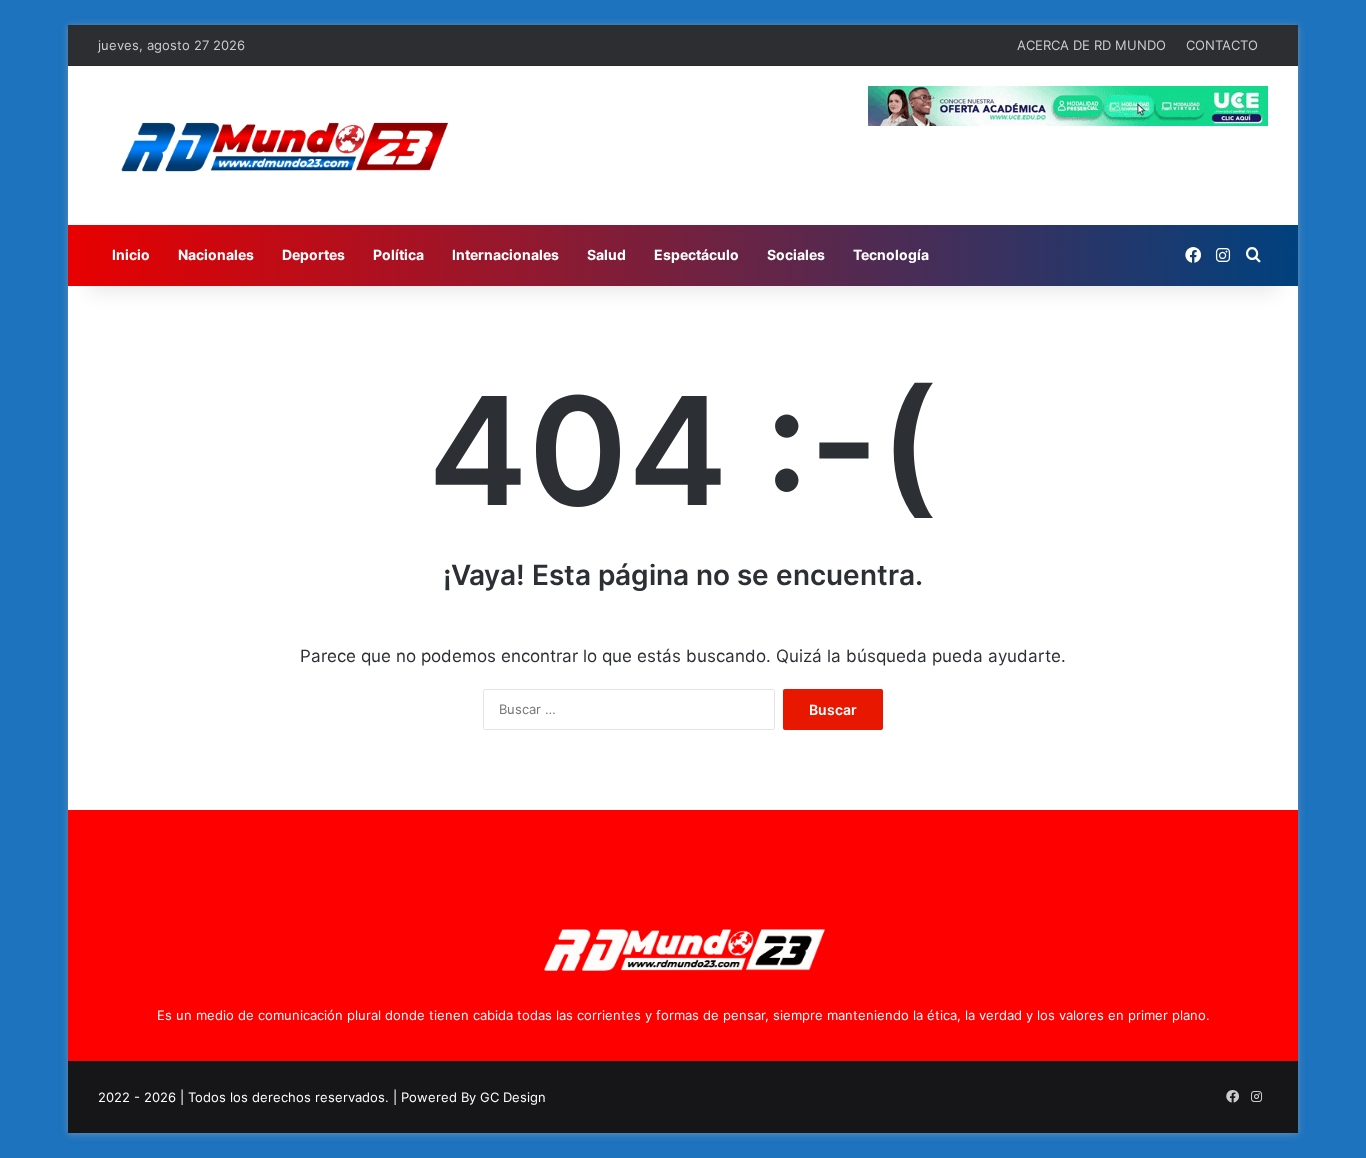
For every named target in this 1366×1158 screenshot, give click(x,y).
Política (398, 254)
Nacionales (216, 254)
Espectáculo (696, 254)
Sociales (796, 254)
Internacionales (505, 254)
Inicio (131, 254)
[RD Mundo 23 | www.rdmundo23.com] (283, 145)
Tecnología (891, 254)
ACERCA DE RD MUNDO (1091, 45)
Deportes (313, 254)
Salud (606, 254)
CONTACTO (1222, 45)
